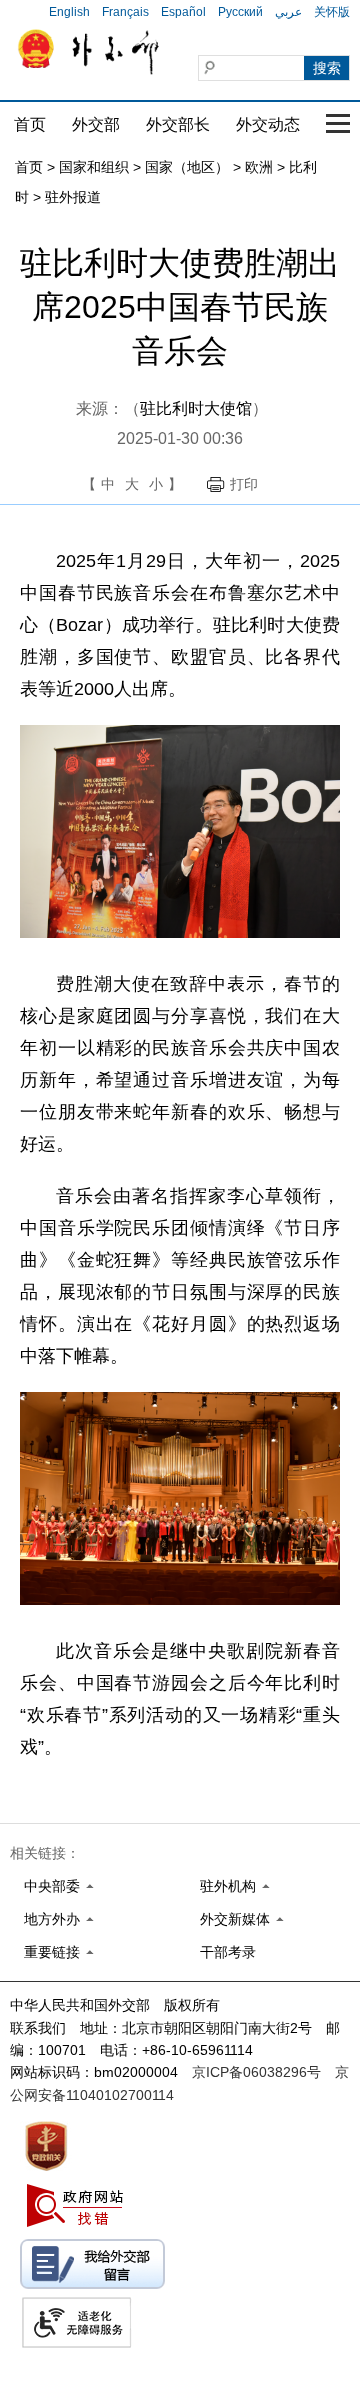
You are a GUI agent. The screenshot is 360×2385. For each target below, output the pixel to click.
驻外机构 (228, 1886)
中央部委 (52, 1886)
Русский (240, 12)
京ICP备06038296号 (256, 2072)
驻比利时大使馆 (196, 408)
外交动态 (268, 124)
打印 (244, 484)
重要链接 (52, 1952)
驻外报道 (73, 197)
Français (125, 12)
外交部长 (178, 124)
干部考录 (228, 1952)
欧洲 (259, 167)
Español (183, 12)
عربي (288, 12)
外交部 (96, 124)
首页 (30, 124)
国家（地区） (187, 167)
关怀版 (332, 12)
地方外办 (52, 1919)
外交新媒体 (235, 1919)
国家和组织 (94, 167)
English (69, 12)
